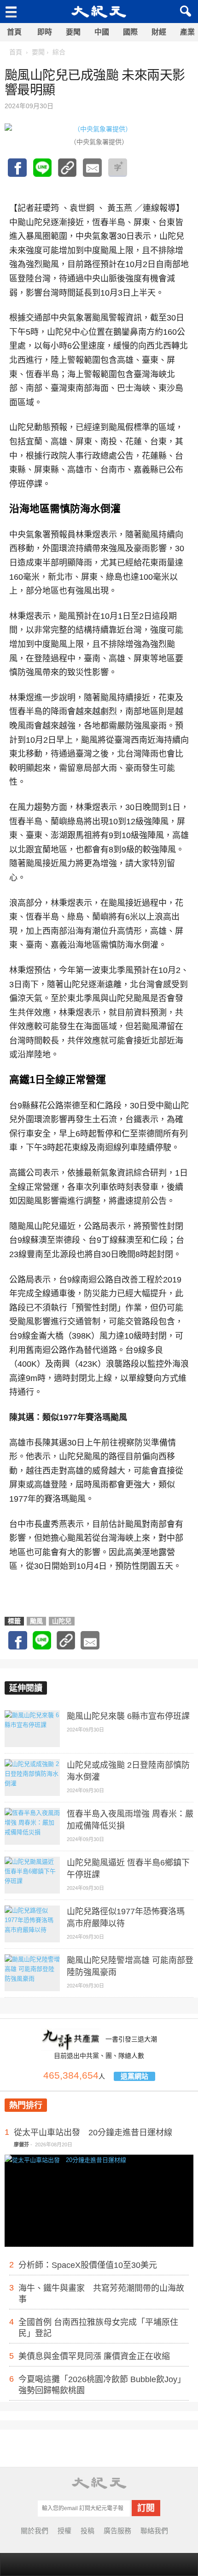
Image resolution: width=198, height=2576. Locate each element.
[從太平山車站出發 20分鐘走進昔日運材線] (99, 2216)
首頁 (14, 32)
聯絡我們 (154, 2531)
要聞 (73, 32)
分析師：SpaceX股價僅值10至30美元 (88, 2265)
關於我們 (35, 2531)
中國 (102, 32)
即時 (45, 32)
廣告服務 (117, 2531)
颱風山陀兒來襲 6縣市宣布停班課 (128, 1716)
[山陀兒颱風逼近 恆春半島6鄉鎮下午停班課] (32, 1875)
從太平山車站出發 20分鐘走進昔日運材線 (93, 2133)
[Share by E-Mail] (92, 172)
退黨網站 (134, 2076)
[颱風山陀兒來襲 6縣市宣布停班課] (32, 1729)
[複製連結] (67, 172)
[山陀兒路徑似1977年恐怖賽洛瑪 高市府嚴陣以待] (32, 1924)
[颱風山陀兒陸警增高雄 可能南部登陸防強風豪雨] (32, 1973)
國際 (130, 32)
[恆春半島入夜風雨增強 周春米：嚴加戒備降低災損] (32, 1826)
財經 (159, 32)
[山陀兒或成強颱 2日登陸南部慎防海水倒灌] (32, 1778)
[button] (184, 12)
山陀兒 (62, 1621)
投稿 (87, 2531)
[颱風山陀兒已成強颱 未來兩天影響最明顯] (42, 172)
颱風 (36, 1621)
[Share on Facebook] (17, 172)
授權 (64, 2531)
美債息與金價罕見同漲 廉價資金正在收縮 (94, 2356)
